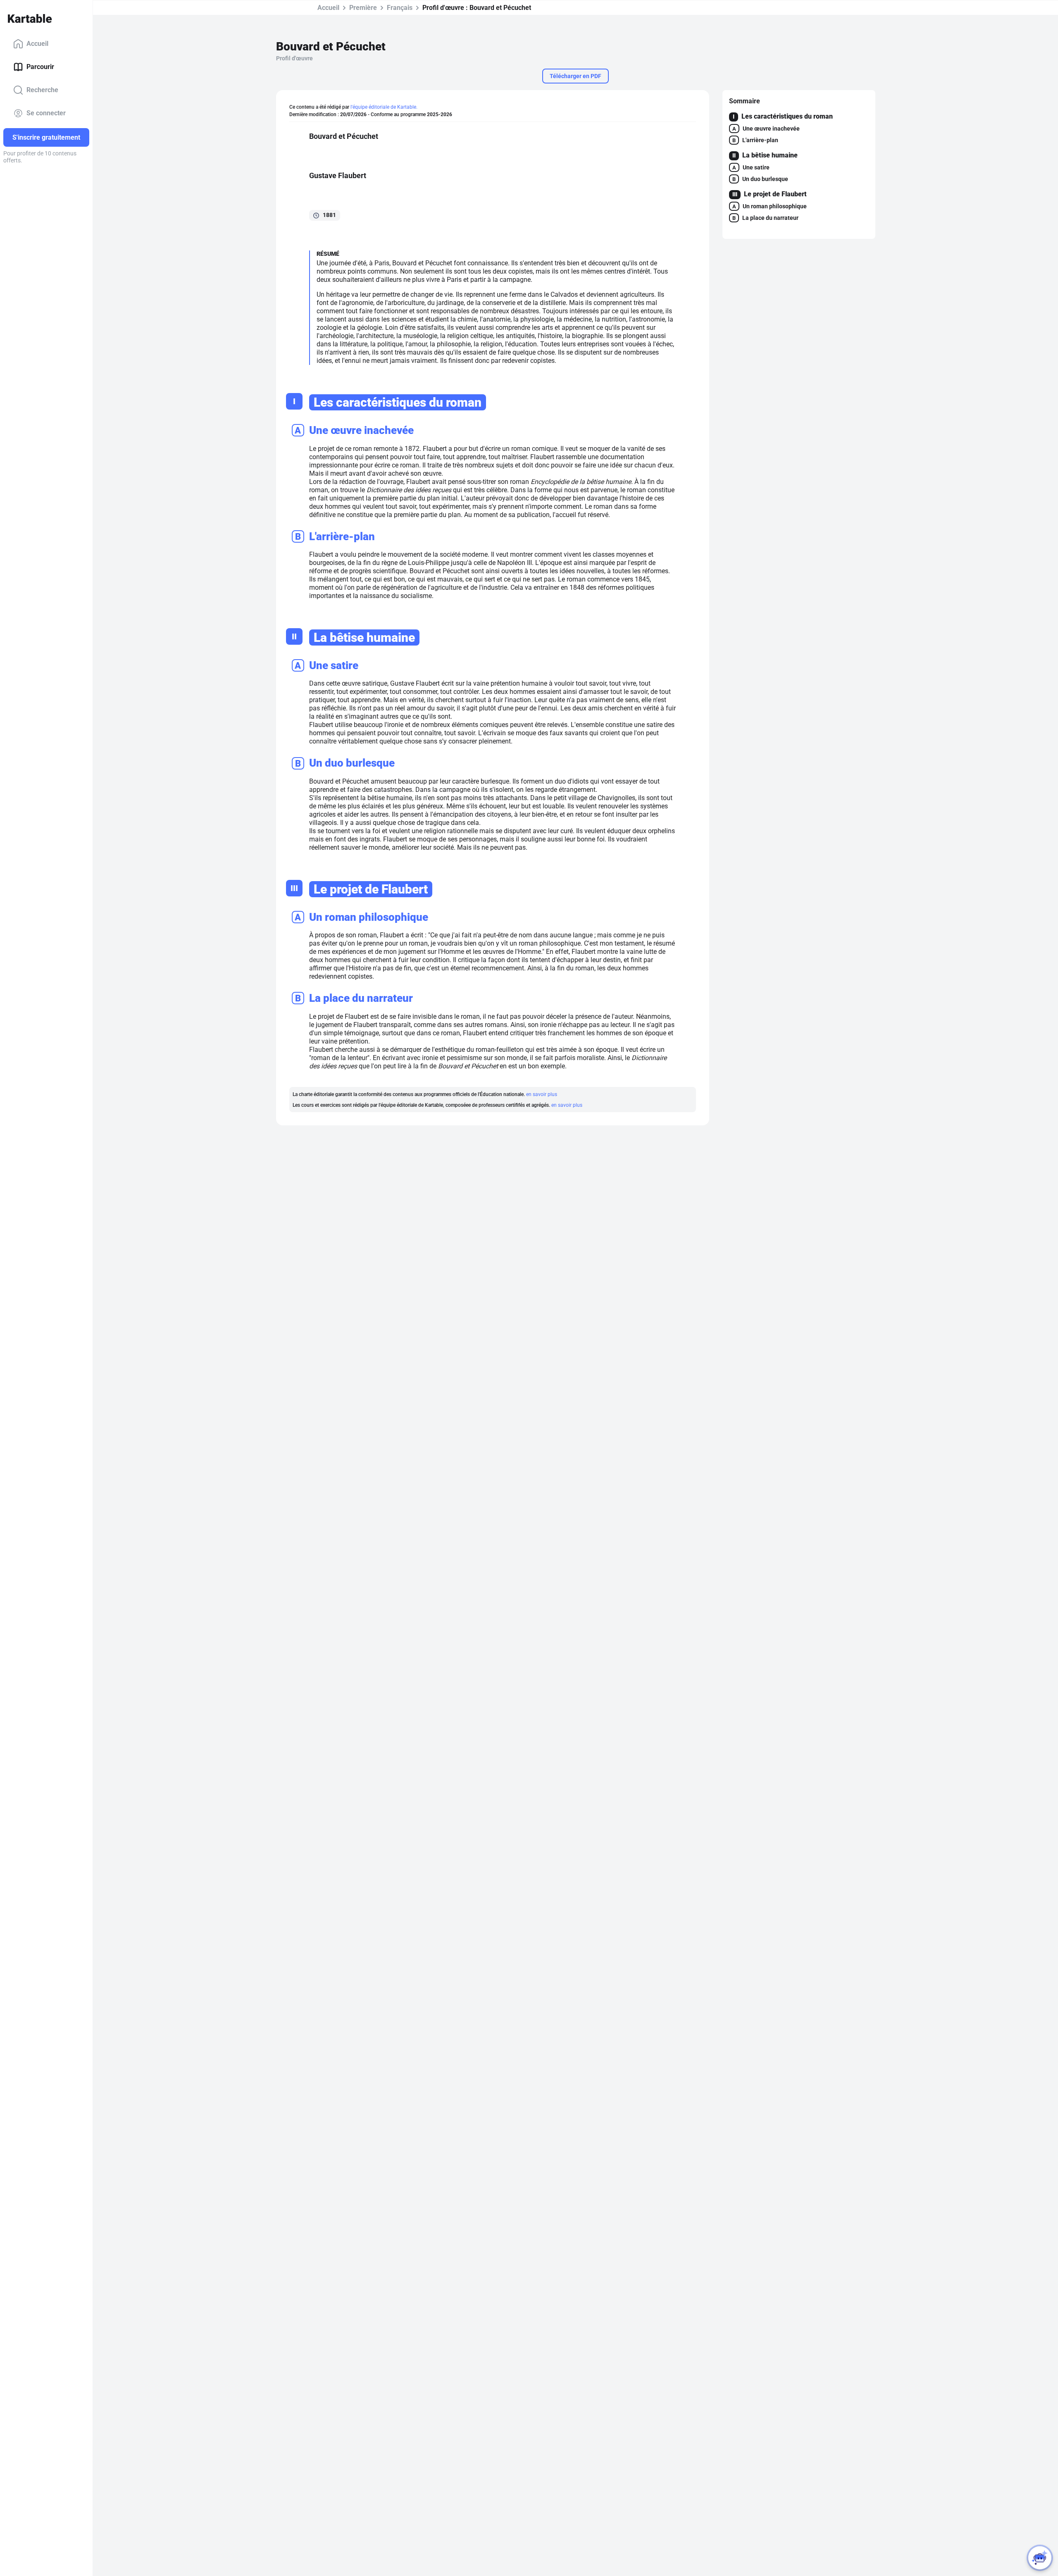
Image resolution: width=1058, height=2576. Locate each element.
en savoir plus (542, 1094)
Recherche (42, 90)
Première (363, 8)
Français (400, 8)
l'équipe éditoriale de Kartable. (384, 107)
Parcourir (40, 67)
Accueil (37, 44)
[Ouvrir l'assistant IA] (1040, 2558)
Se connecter (46, 113)
